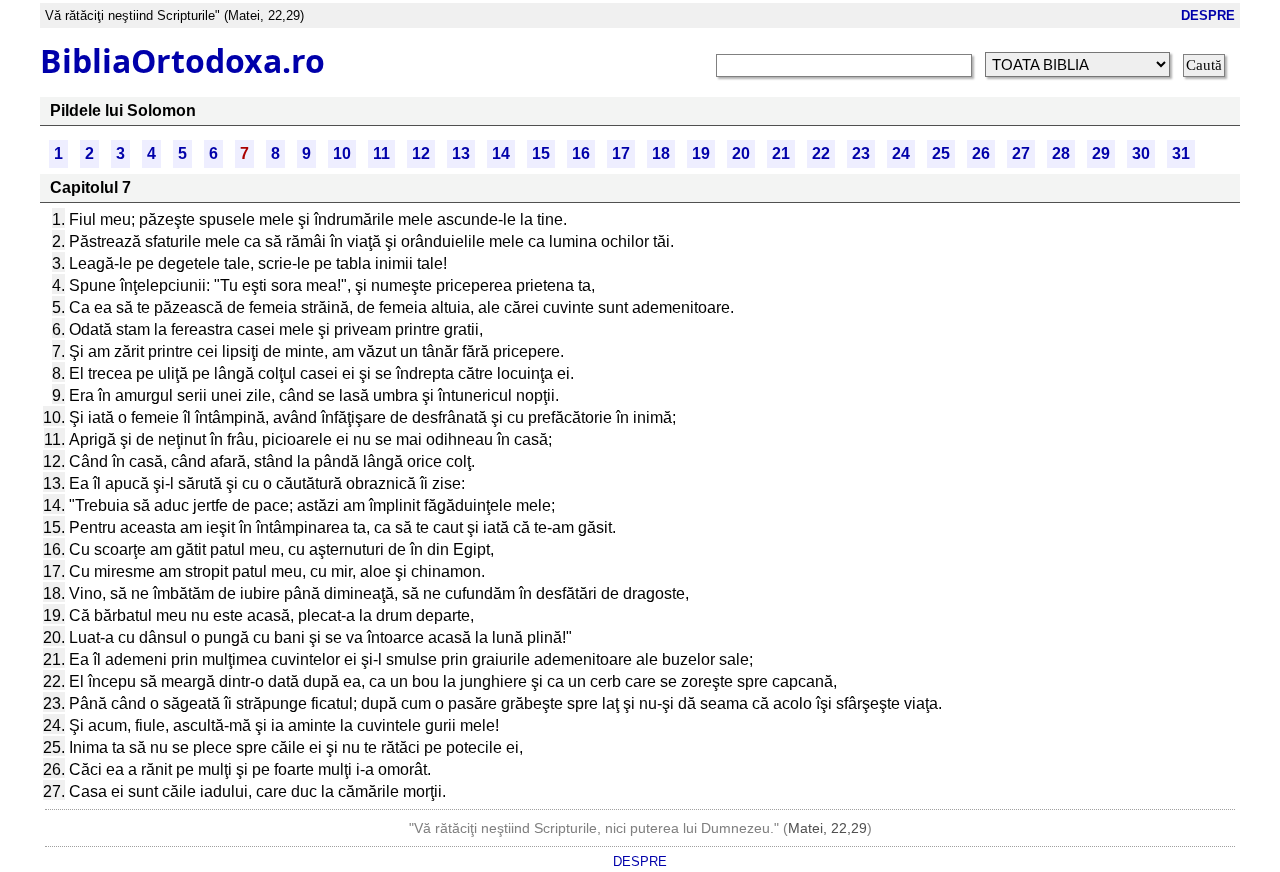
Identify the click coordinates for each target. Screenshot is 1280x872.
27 (1021, 153)
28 (1061, 153)
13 (461, 153)
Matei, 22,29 (827, 828)
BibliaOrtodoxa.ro (182, 60)
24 (901, 153)
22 (821, 153)
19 (701, 153)
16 (581, 153)
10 (342, 153)
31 (1181, 153)
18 (661, 153)
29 (1101, 153)
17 (621, 153)
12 (421, 153)
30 (1141, 153)
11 (381, 153)
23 (861, 153)
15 (541, 153)
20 (741, 153)
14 (501, 153)
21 (781, 153)
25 (941, 153)
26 (981, 153)
